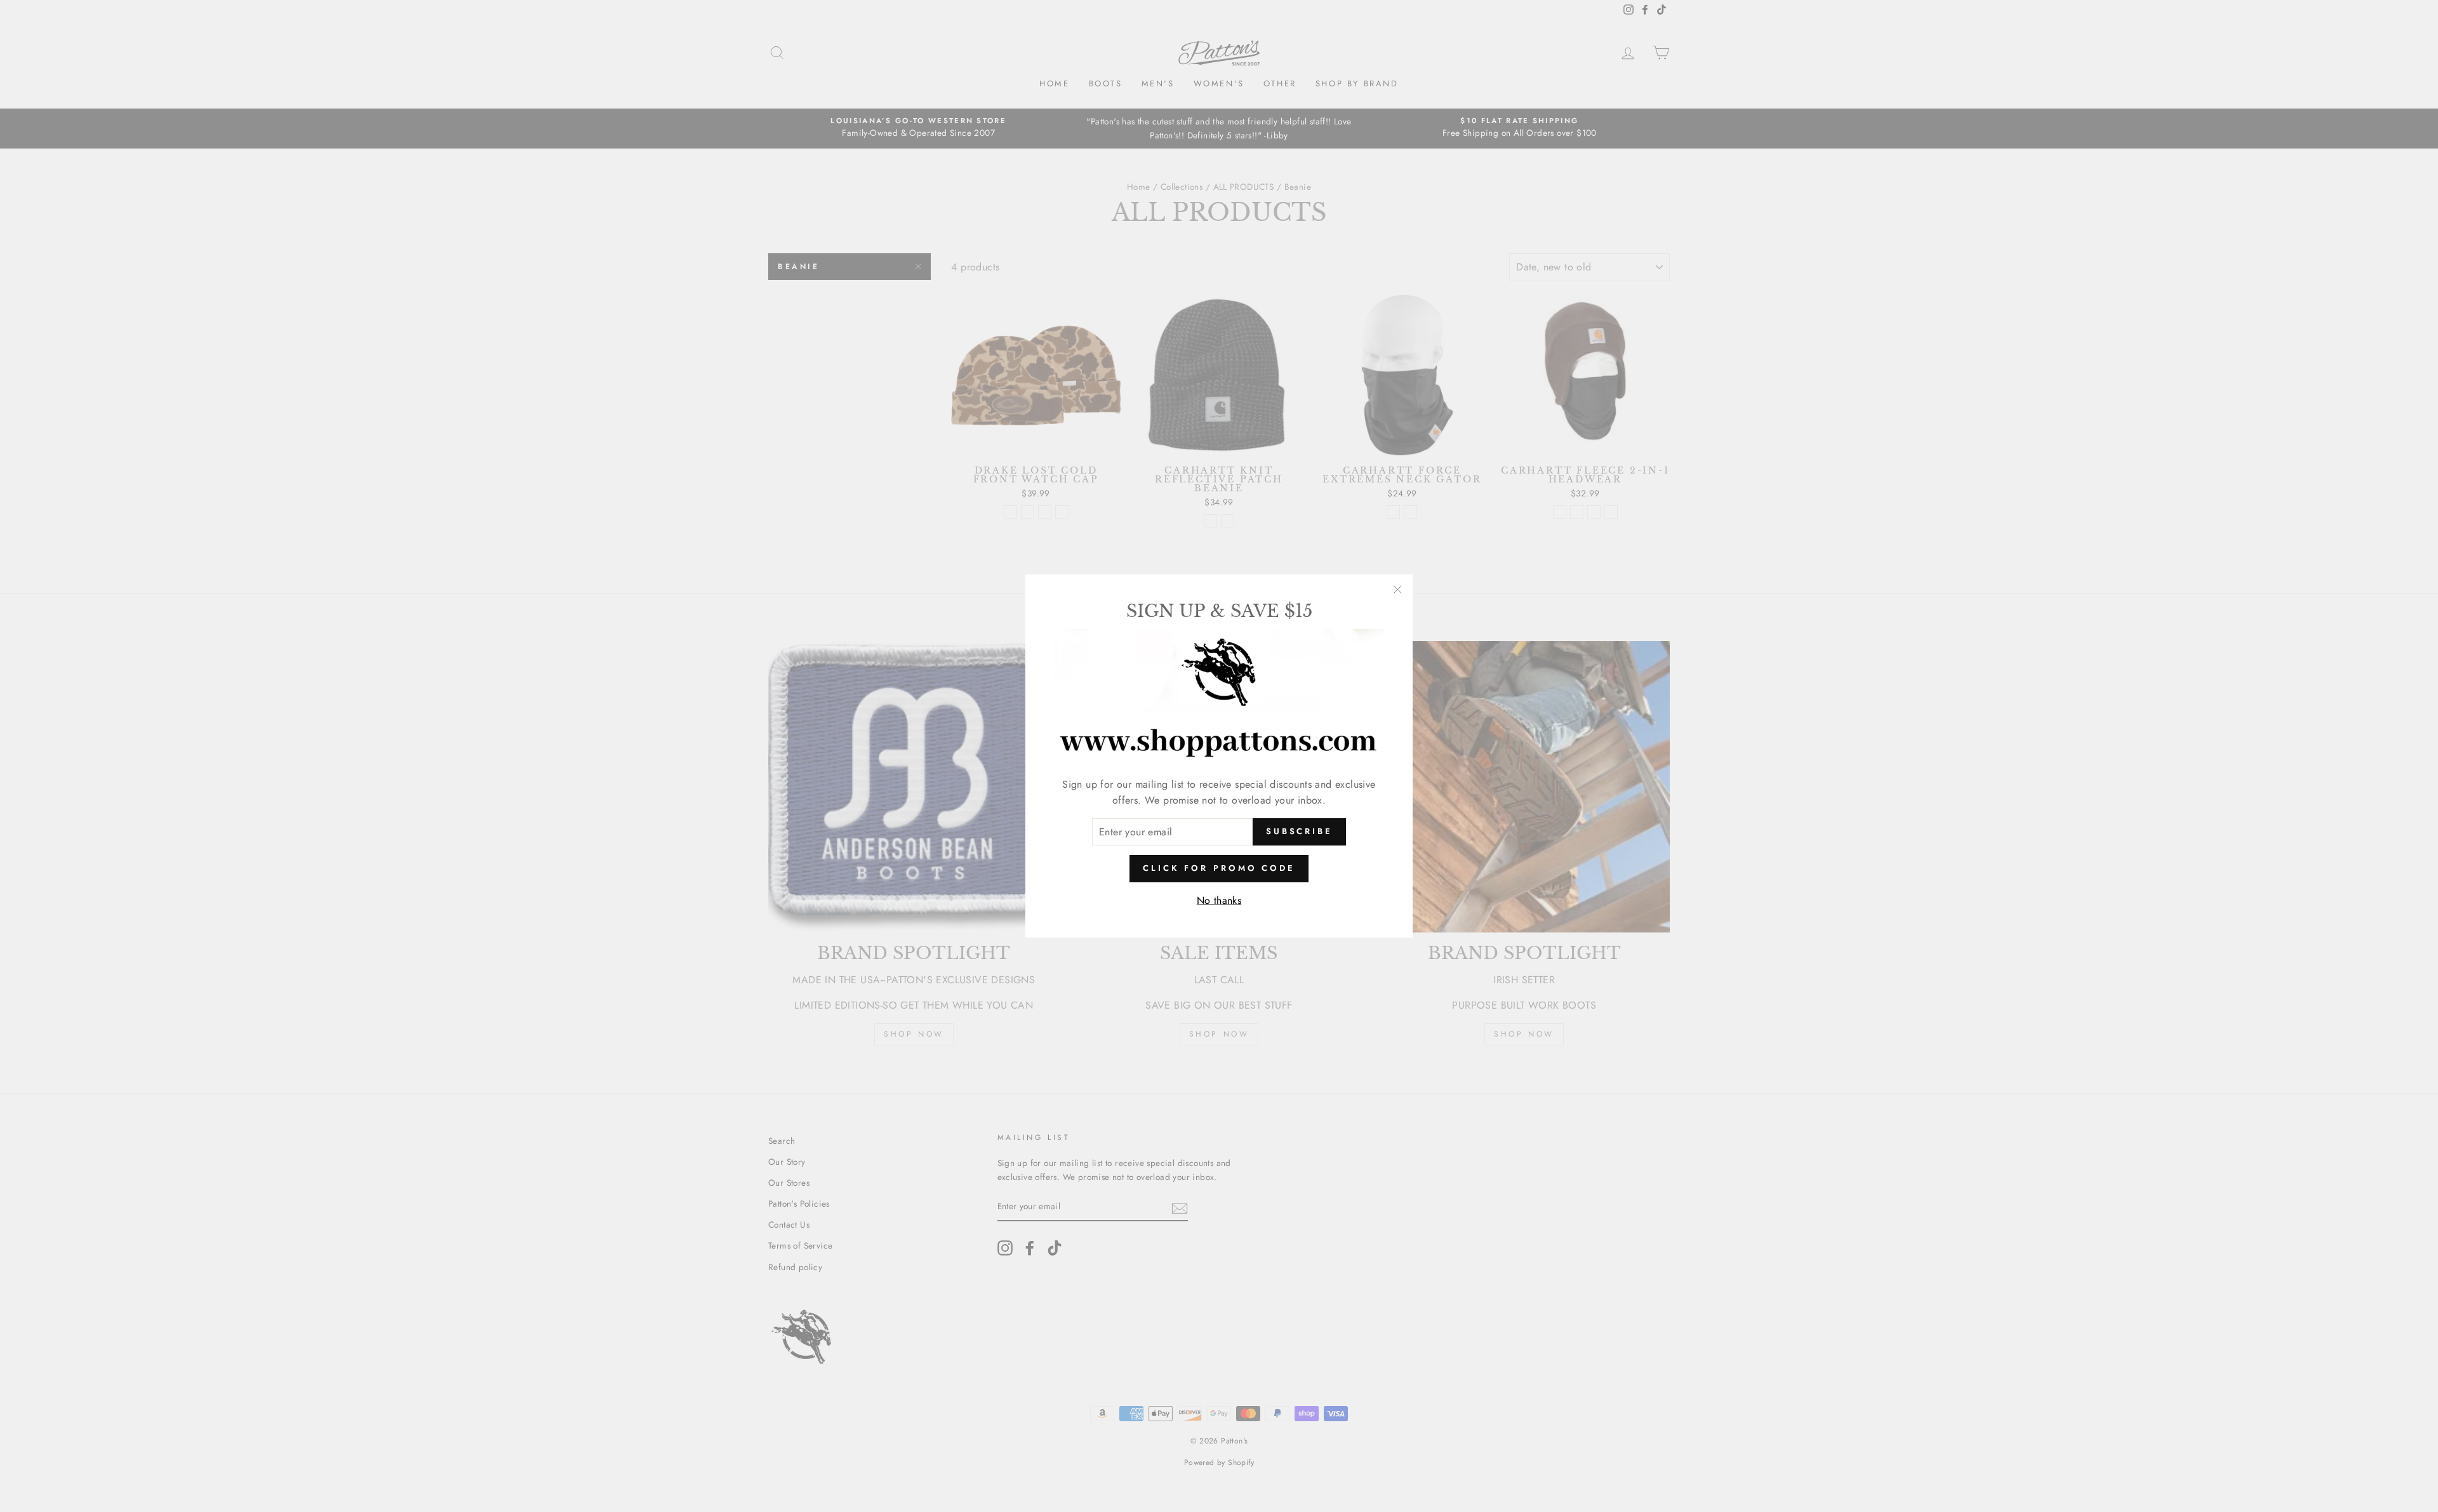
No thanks (1219, 900)
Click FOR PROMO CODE (1219, 868)
